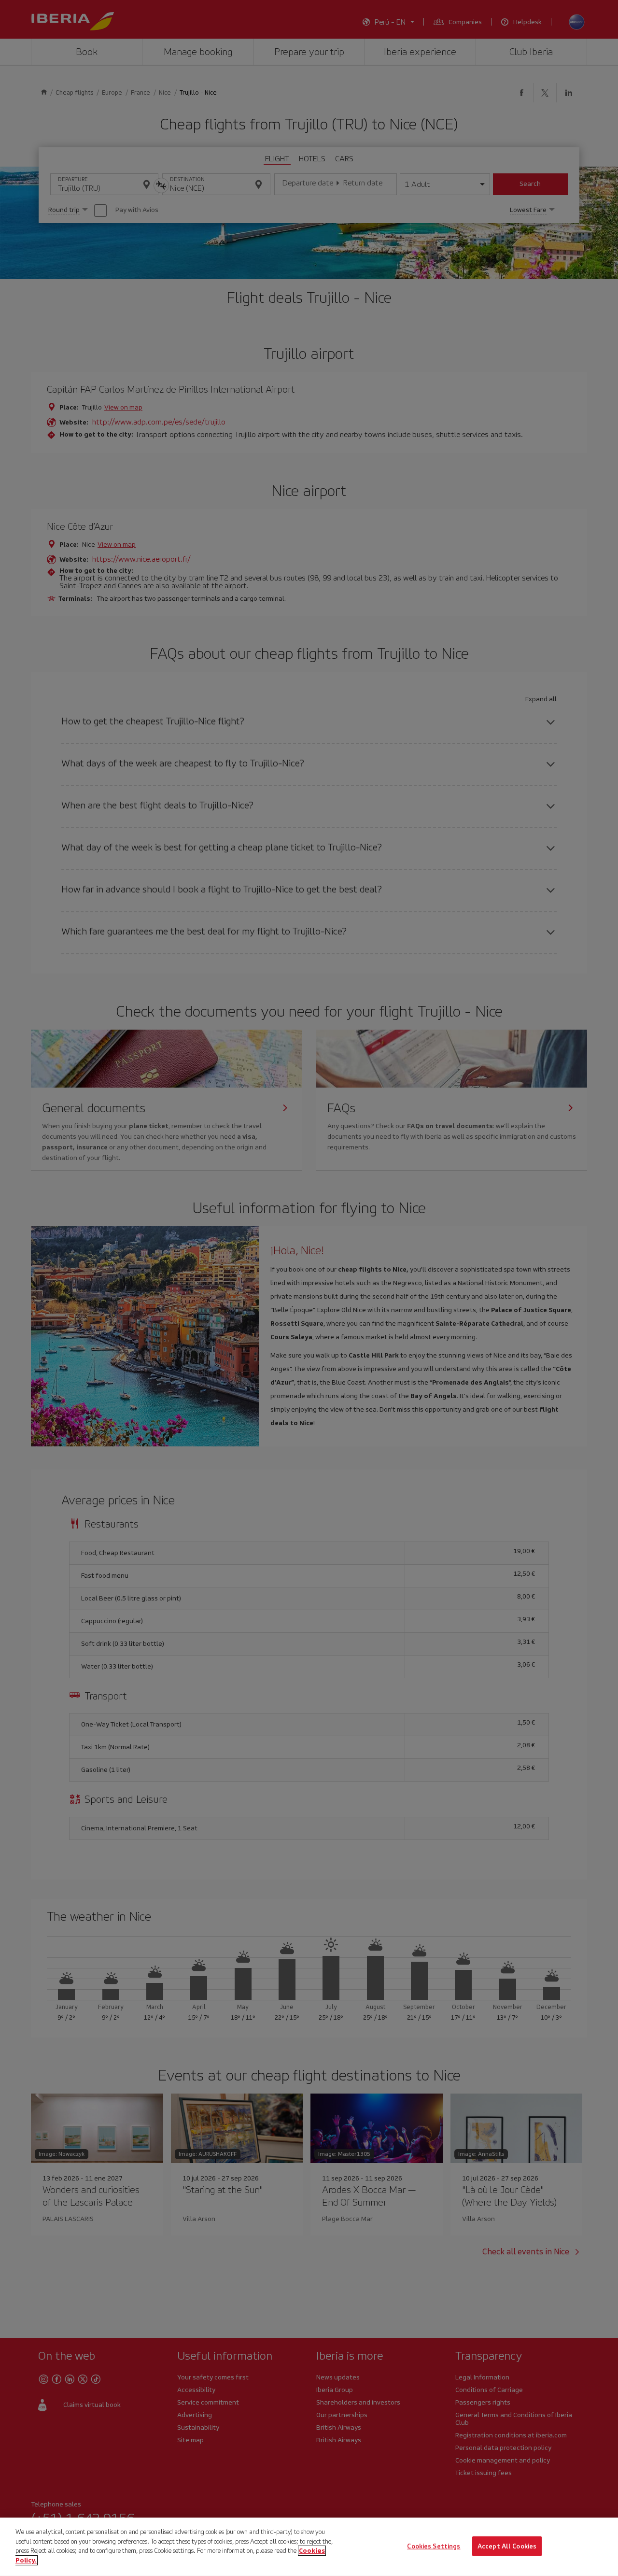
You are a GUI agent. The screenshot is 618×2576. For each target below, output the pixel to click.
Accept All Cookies (507, 2546)
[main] (309, 2547)
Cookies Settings (434, 2546)
